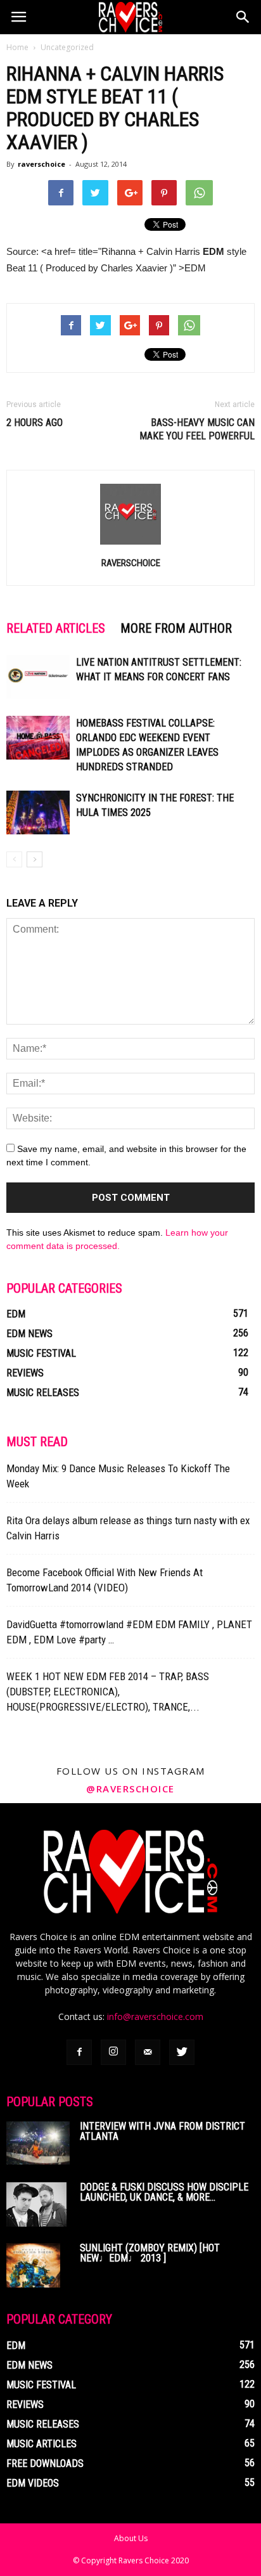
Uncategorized (67, 47)
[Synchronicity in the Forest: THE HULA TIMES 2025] (38, 812)
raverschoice (41, 164)
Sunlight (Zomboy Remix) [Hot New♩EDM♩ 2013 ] (150, 2253)
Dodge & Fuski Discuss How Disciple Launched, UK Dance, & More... (164, 2192)
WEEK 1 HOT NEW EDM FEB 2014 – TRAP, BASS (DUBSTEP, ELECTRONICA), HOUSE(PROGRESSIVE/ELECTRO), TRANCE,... (108, 1692)
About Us (131, 2538)
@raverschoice (130, 1789)
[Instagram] (113, 2052)
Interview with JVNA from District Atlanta (162, 2131)
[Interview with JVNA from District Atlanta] (38, 2143)
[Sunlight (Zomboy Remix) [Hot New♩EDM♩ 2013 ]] (33, 2265)
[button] (243, 17)
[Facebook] (79, 2052)
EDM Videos (33, 2483)
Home (17, 47)
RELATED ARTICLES (56, 628)
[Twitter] (182, 2052)
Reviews (25, 1373)
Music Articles (41, 2444)
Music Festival (41, 1353)
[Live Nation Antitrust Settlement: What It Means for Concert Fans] (38, 677)
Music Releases (43, 1393)
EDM (16, 1314)
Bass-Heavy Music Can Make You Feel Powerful (197, 429)
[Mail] (148, 2052)
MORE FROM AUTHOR (176, 628)
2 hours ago (35, 423)
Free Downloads (45, 2463)
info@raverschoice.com (155, 2016)
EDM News (29, 1334)
